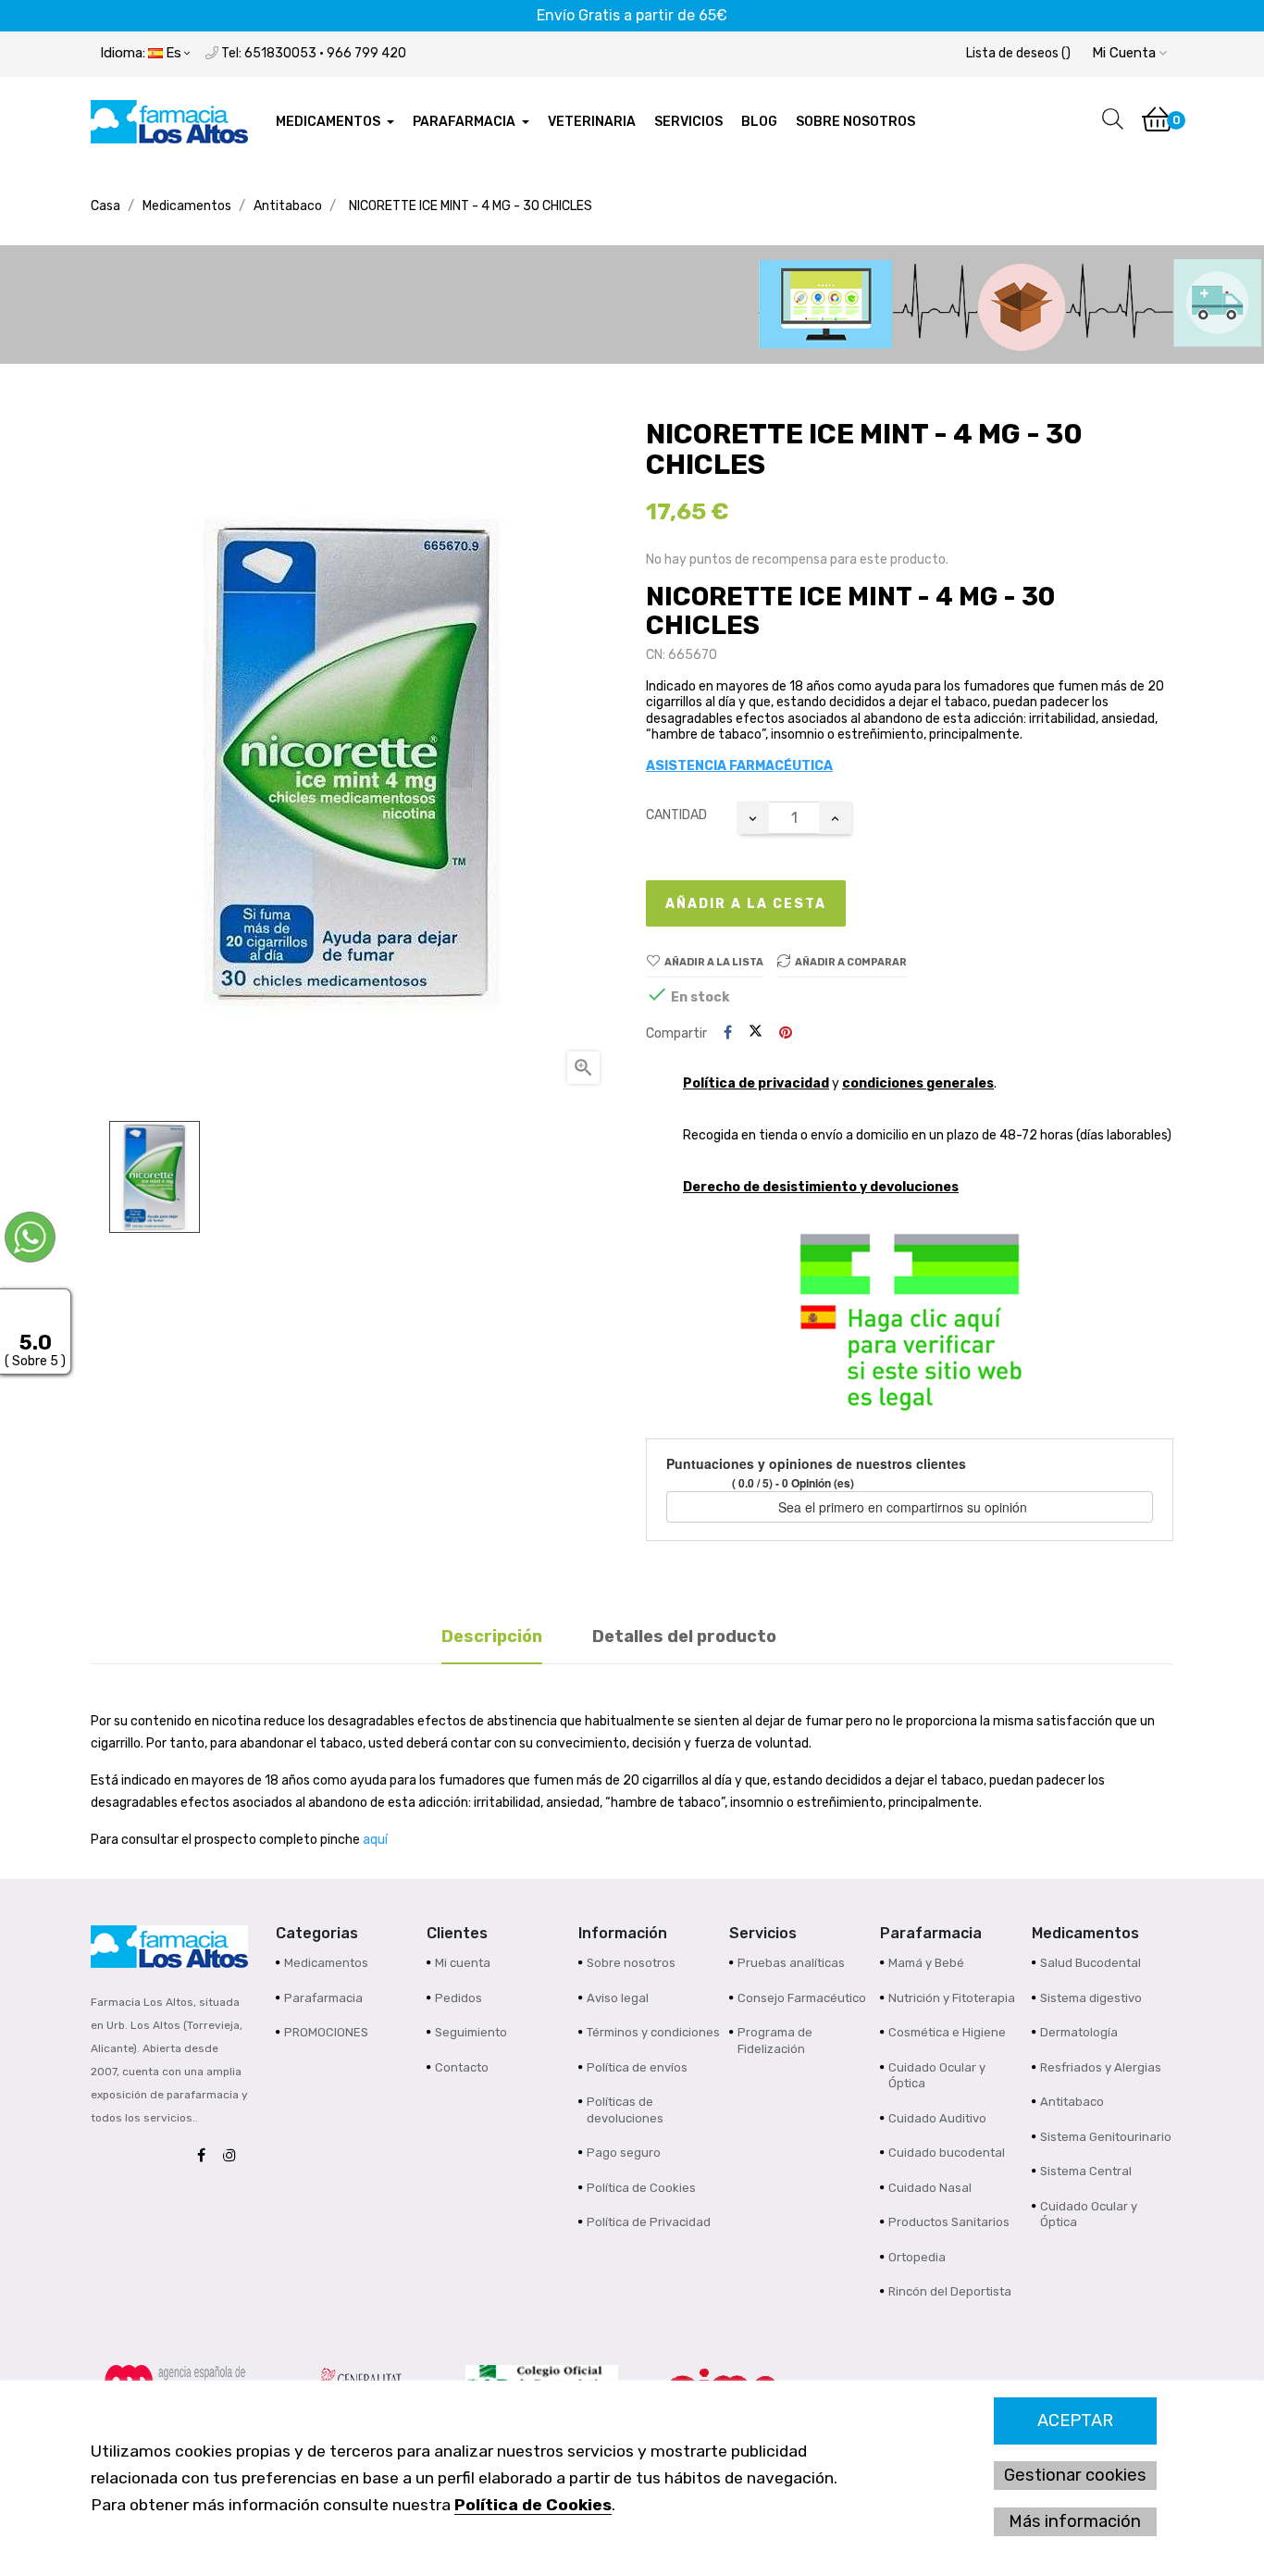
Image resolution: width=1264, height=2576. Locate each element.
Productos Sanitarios (949, 2222)
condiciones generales (918, 1083)
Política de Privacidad (649, 2222)
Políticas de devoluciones (625, 2110)
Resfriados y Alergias (1101, 2067)
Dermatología (1079, 2032)
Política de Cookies (533, 2505)
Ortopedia (917, 2257)
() (1018, 53)
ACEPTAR (1075, 2420)
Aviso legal (618, 1998)
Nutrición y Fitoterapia (952, 1998)
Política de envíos (637, 2067)
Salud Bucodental (1091, 1963)
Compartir (728, 1033)
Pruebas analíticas (791, 1963)
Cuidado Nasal (930, 2188)
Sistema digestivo (1091, 1998)
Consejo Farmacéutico (802, 1998)
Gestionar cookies (1075, 2475)
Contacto (462, 2067)
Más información (1075, 2521)
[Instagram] (234, 2156)
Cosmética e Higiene (947, 2032)
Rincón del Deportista (950, 2291)
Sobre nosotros (631, 1963)
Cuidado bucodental (947, 2153)
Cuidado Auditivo (937, 2118)
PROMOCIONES (326, 2032)
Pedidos (459, 1998)
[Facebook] (206, 2156)
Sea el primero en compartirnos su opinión (905, 1507)
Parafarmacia (323, 1998)
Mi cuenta (463, 1963)
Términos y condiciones (653, 2032)
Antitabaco (1072, 2102)
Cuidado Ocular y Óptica (937, 2076)
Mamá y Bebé (926, 1963)
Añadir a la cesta (746, 904)
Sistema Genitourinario (1106, 2137)
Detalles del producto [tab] (684, 1636)
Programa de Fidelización (775, 2041)
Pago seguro (624, 2153)
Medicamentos (326, 1963)
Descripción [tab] (492, 1636)
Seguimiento (471, 2032)
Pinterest (786, 1033)
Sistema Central (1086, 2171)
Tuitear (756, 1033)
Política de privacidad (756, 1083)
